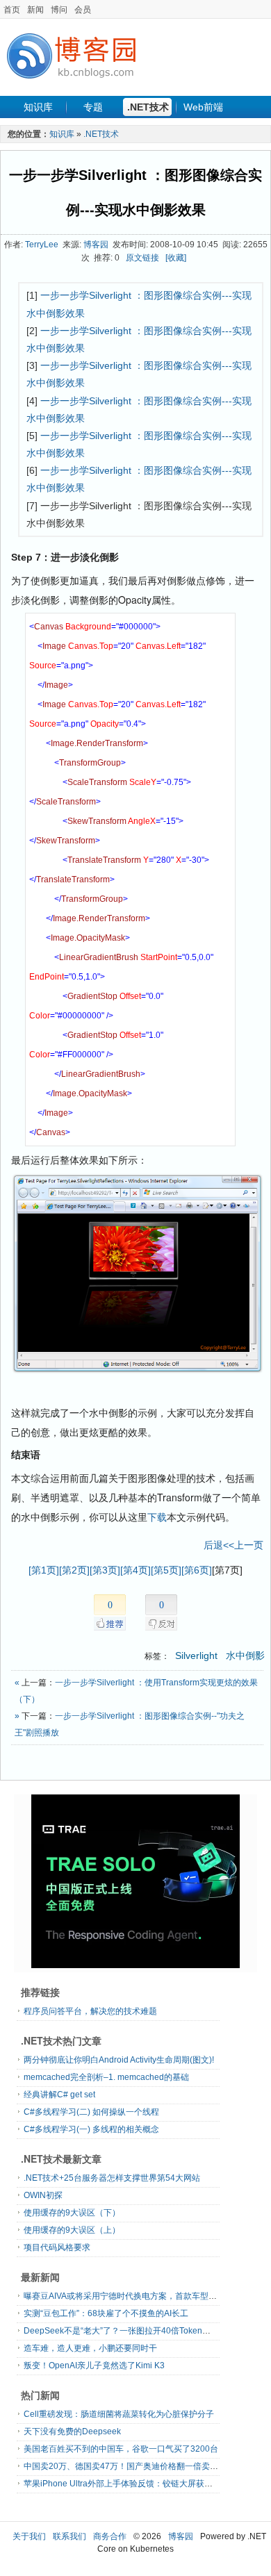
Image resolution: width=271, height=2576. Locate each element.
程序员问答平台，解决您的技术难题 (90, 2011)
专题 (93, 107)
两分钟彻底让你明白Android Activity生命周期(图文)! (119, 2060)
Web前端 (203, 107)
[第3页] (105, 1570)
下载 (157, 1517)
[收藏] (176, 258)
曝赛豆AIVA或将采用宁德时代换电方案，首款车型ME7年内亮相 (141, 2296)
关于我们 (29, 2536)
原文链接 (142, 258)
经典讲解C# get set (59, 2095)
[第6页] (197, 1570)
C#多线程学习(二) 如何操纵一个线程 (91, 2112)
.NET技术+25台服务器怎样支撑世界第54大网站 (112, 2178)
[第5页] (166, 1570)
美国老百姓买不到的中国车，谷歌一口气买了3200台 (121, 2449)
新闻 (35, 10)
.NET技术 (148, 107)
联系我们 (69, 2536)
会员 (83, 10)
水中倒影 (245, 1656)
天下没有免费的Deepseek (72, 2431)
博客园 (96, 245)
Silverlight (198, 1656)
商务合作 (110, 2536)
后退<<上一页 (233, 1545)
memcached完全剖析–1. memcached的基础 (106, 2077)
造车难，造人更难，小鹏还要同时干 (90, 2348)
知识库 (38, 107)
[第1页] (44, 1570)
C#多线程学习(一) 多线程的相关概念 (91, 2129)
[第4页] (135, 1570)
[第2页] (74, 1570)
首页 (12, 10)
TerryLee (42, 245)
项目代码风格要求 (57, 2247)
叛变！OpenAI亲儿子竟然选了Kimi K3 (94, 2366)
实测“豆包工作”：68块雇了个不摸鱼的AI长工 (106, 2313)
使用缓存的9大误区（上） (72, 2230)
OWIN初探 (43, 2195)
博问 (59, 10)
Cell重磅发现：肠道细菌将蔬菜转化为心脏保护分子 (119, 2414)
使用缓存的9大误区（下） (72, 2213)
